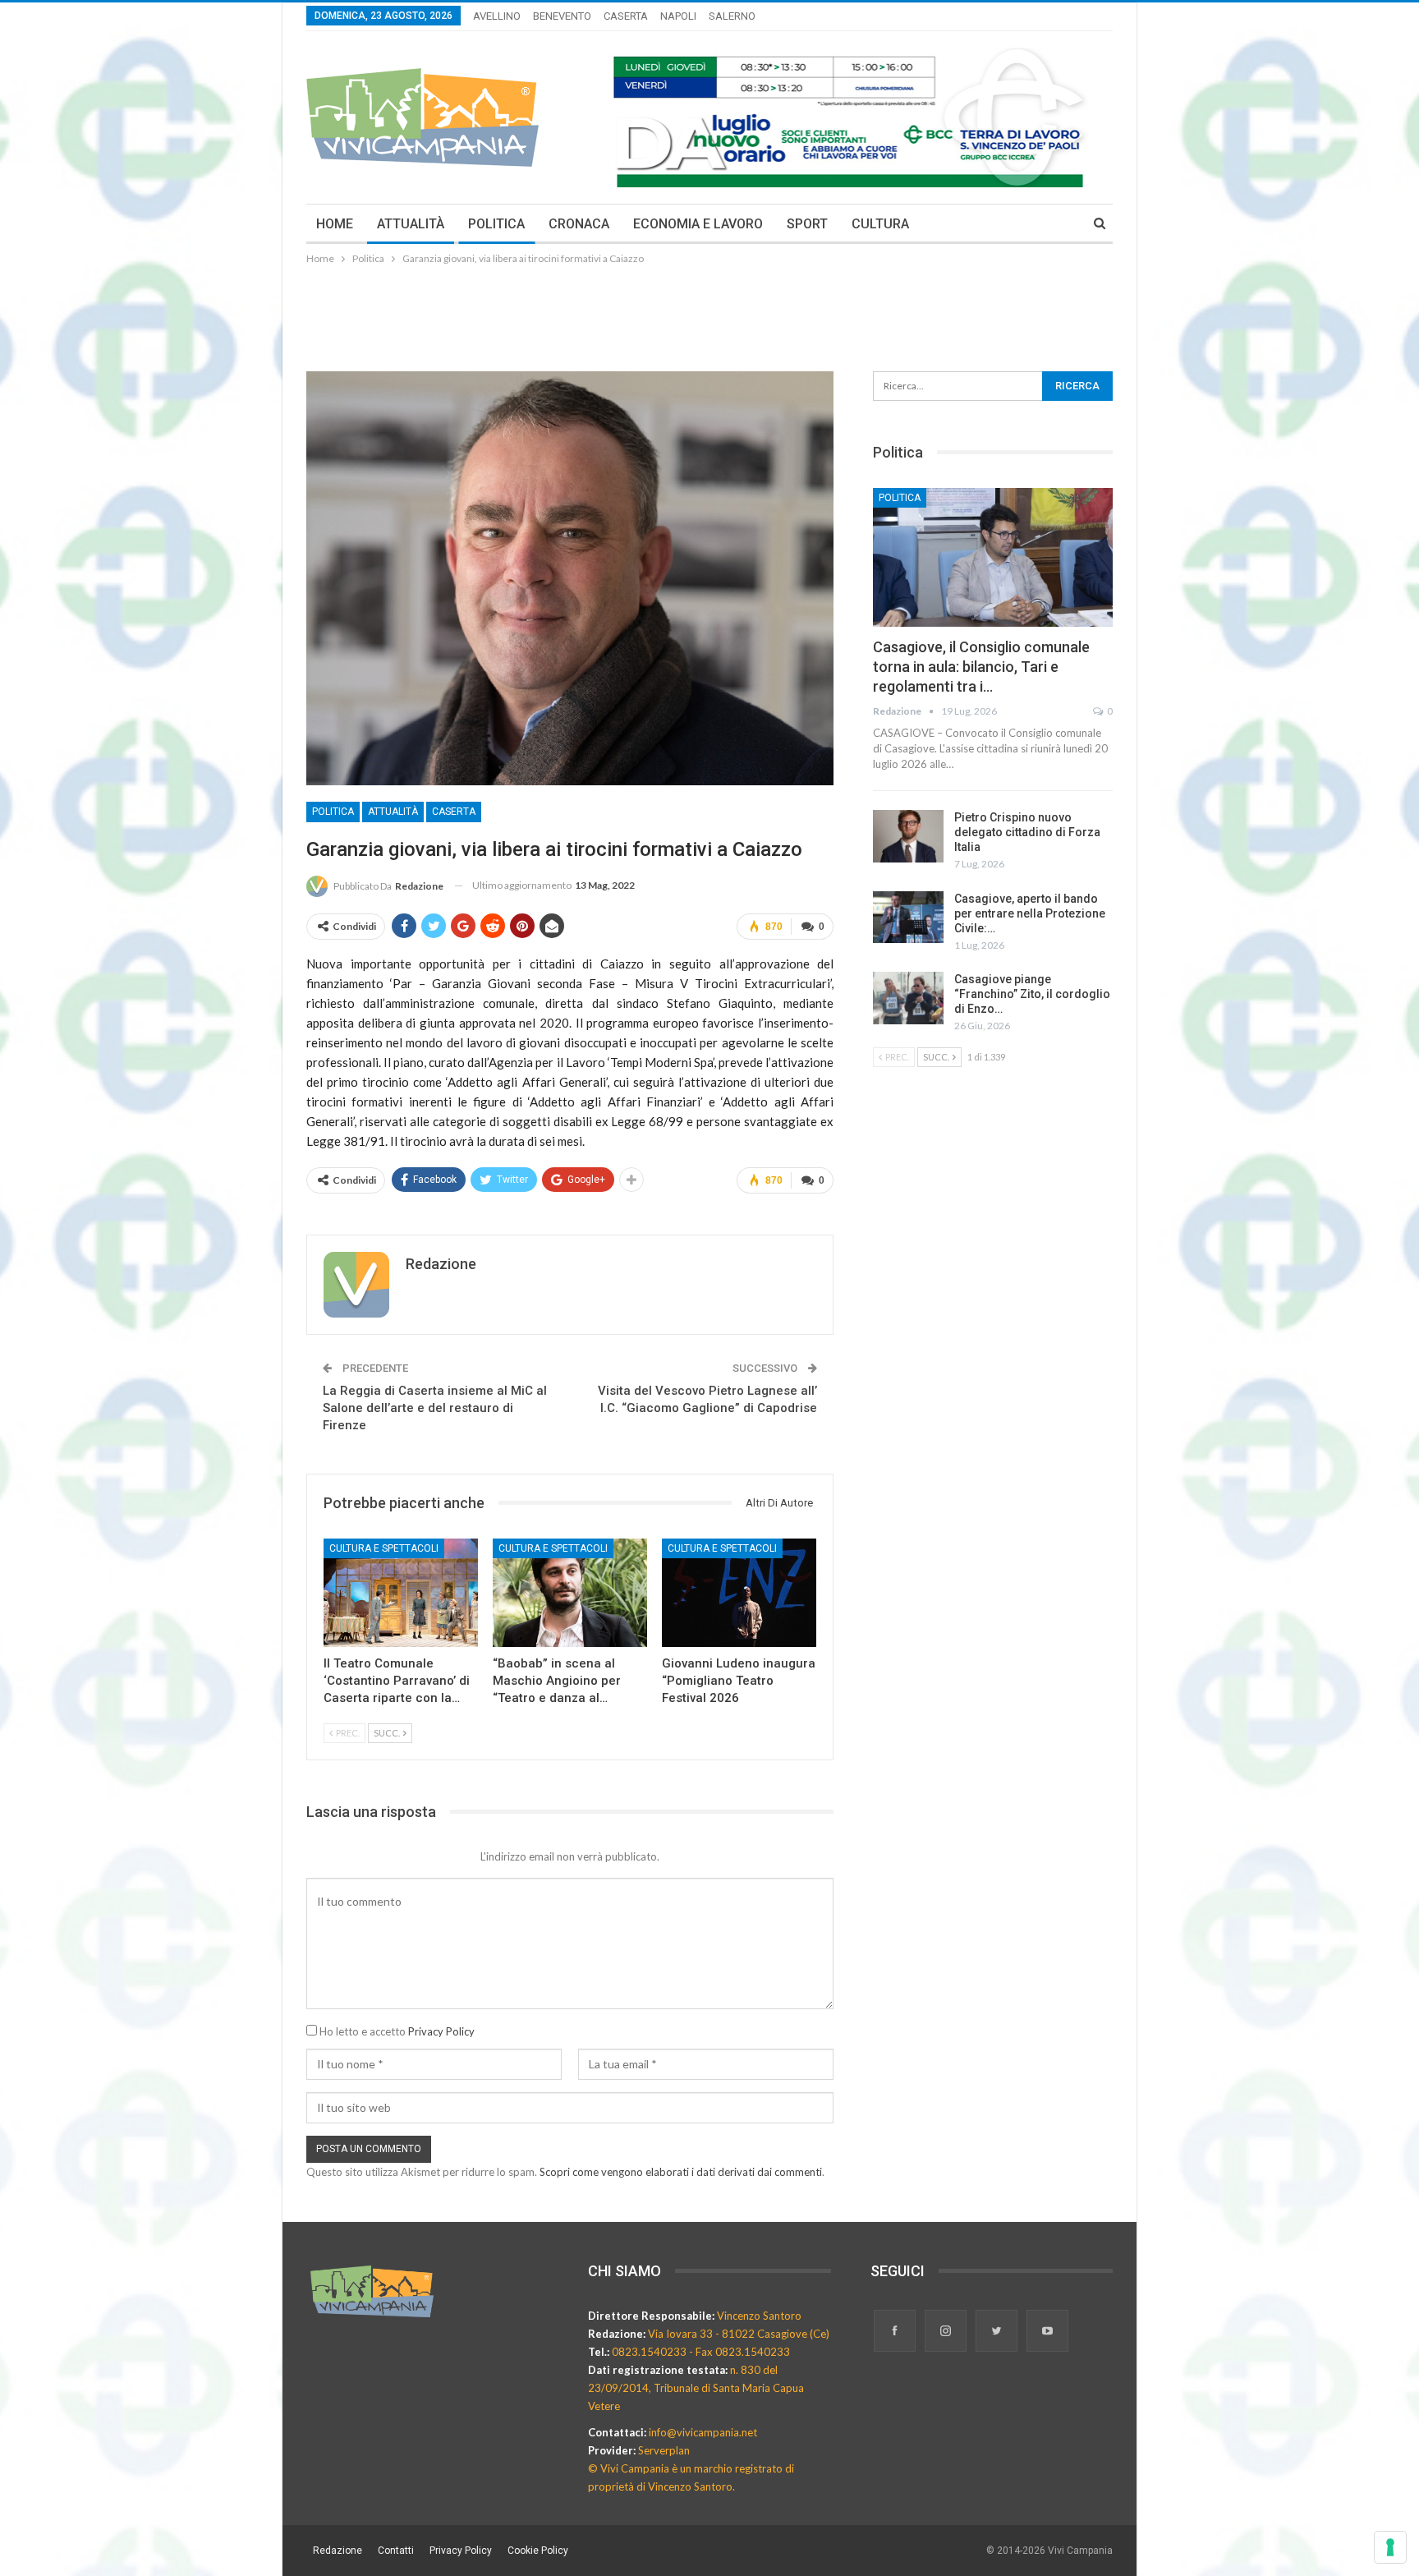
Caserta (454, 812)
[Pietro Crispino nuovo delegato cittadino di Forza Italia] (908, 836)
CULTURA (880, 224)
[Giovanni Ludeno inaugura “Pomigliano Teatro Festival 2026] (739, 1593)
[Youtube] (1047, 2332)
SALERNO (732, 16)
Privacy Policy (441, 2031)
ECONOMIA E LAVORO (698, 224)
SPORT (807, 224)
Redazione (338, 2551)
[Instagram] (947, 2332)
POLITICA (496, 224)
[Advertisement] (709, 313)
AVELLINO (497, 16)
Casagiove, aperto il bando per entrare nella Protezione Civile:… (1030, 913)
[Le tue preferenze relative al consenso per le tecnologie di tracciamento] (1390, 2547)
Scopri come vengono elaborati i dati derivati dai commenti (681, 2172)
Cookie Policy (538, 2551)
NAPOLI (678, 16)
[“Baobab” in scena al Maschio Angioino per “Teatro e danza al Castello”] (570, 1593)
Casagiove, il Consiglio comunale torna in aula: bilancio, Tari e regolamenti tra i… (981, 667)
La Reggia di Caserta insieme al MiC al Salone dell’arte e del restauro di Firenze (435, 1408)
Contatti (396, 2551)
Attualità (393, 812)
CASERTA (626, 16)
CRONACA (579, 224)
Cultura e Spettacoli (384, 1548)
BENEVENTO (562, 16)
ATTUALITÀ (411, 224)
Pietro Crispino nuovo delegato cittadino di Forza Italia (1027, 832)
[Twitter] (998, 2332)
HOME (335, 224)
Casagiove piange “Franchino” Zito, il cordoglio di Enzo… (1032, 994)
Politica (333, 812)
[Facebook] (896, 2332)
